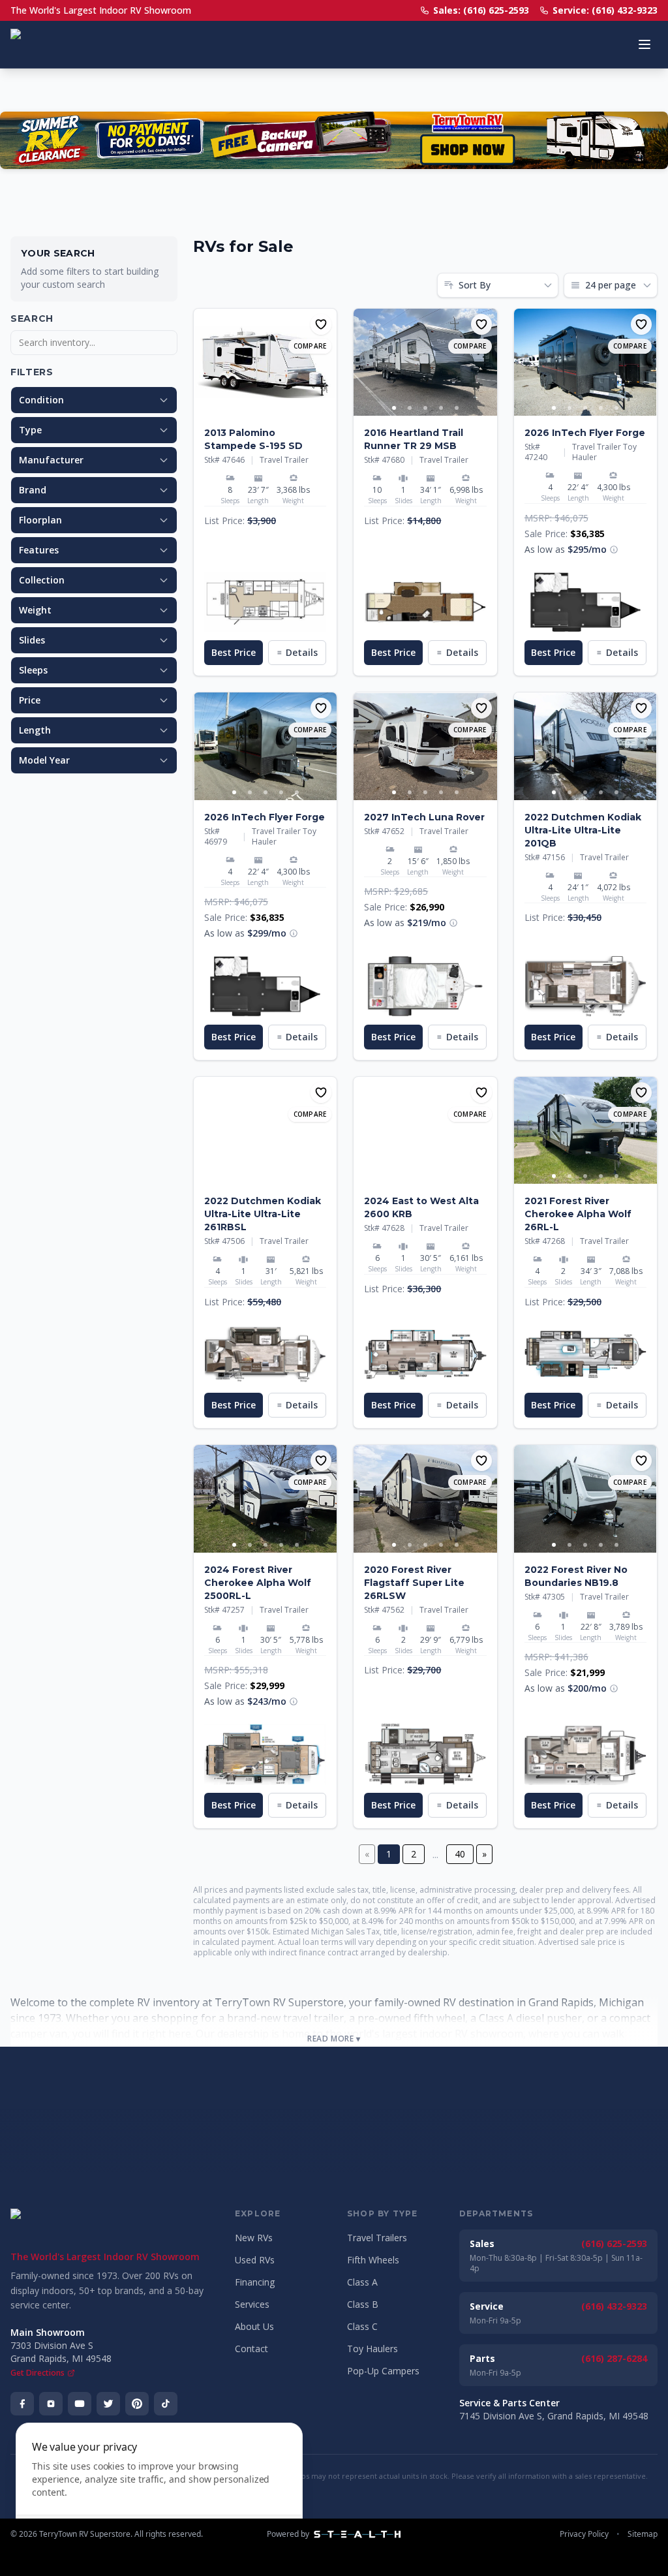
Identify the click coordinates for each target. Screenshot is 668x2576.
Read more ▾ (334, 2039)
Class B (363, 2304)
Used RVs (255, 2260)
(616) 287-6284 (614, 2358)
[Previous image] (204, 362)
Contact (251, 2349)
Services (252, 2304)
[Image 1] (258, 408)
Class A (362, 2282)
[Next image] (326, 362)
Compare (310, 346)
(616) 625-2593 (614, 2243)
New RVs (254, 2238)
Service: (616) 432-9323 (605, 10)
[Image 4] (441, 408)
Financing (255, 2282)
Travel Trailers (377, 2238)
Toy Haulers (372, 2349)
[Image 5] (457, 408)
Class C (362, 2326)
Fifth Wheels (373, 2260)
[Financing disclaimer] (614, 550)
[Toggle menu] (645, 44)
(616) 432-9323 (614, 2306)
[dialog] (159, 2491)
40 (460, 1854)
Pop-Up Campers (383, 2371)
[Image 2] (273, 408)
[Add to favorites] (321, 324)
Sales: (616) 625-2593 (481, 10)
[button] (265, 602)
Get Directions (38, 2373)
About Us (254, 2326)
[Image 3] (425, 408)
